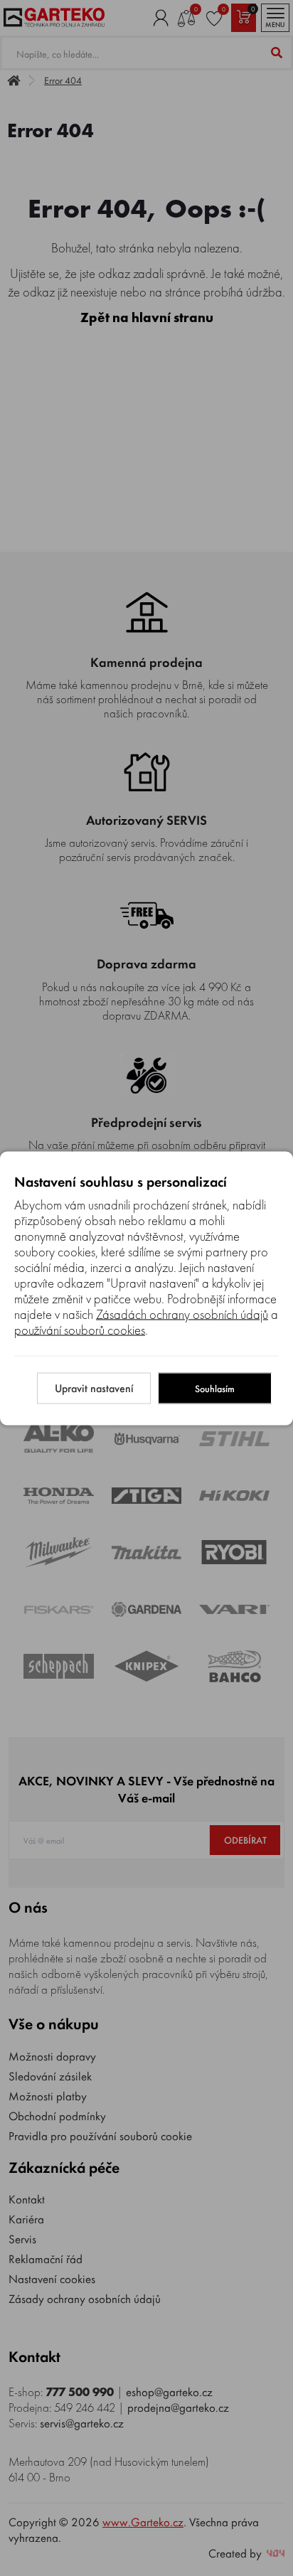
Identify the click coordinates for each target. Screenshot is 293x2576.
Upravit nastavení (94, 1388)
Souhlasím (215, 1388)
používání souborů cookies (80, 1330)
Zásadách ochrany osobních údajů (182, 1314)
